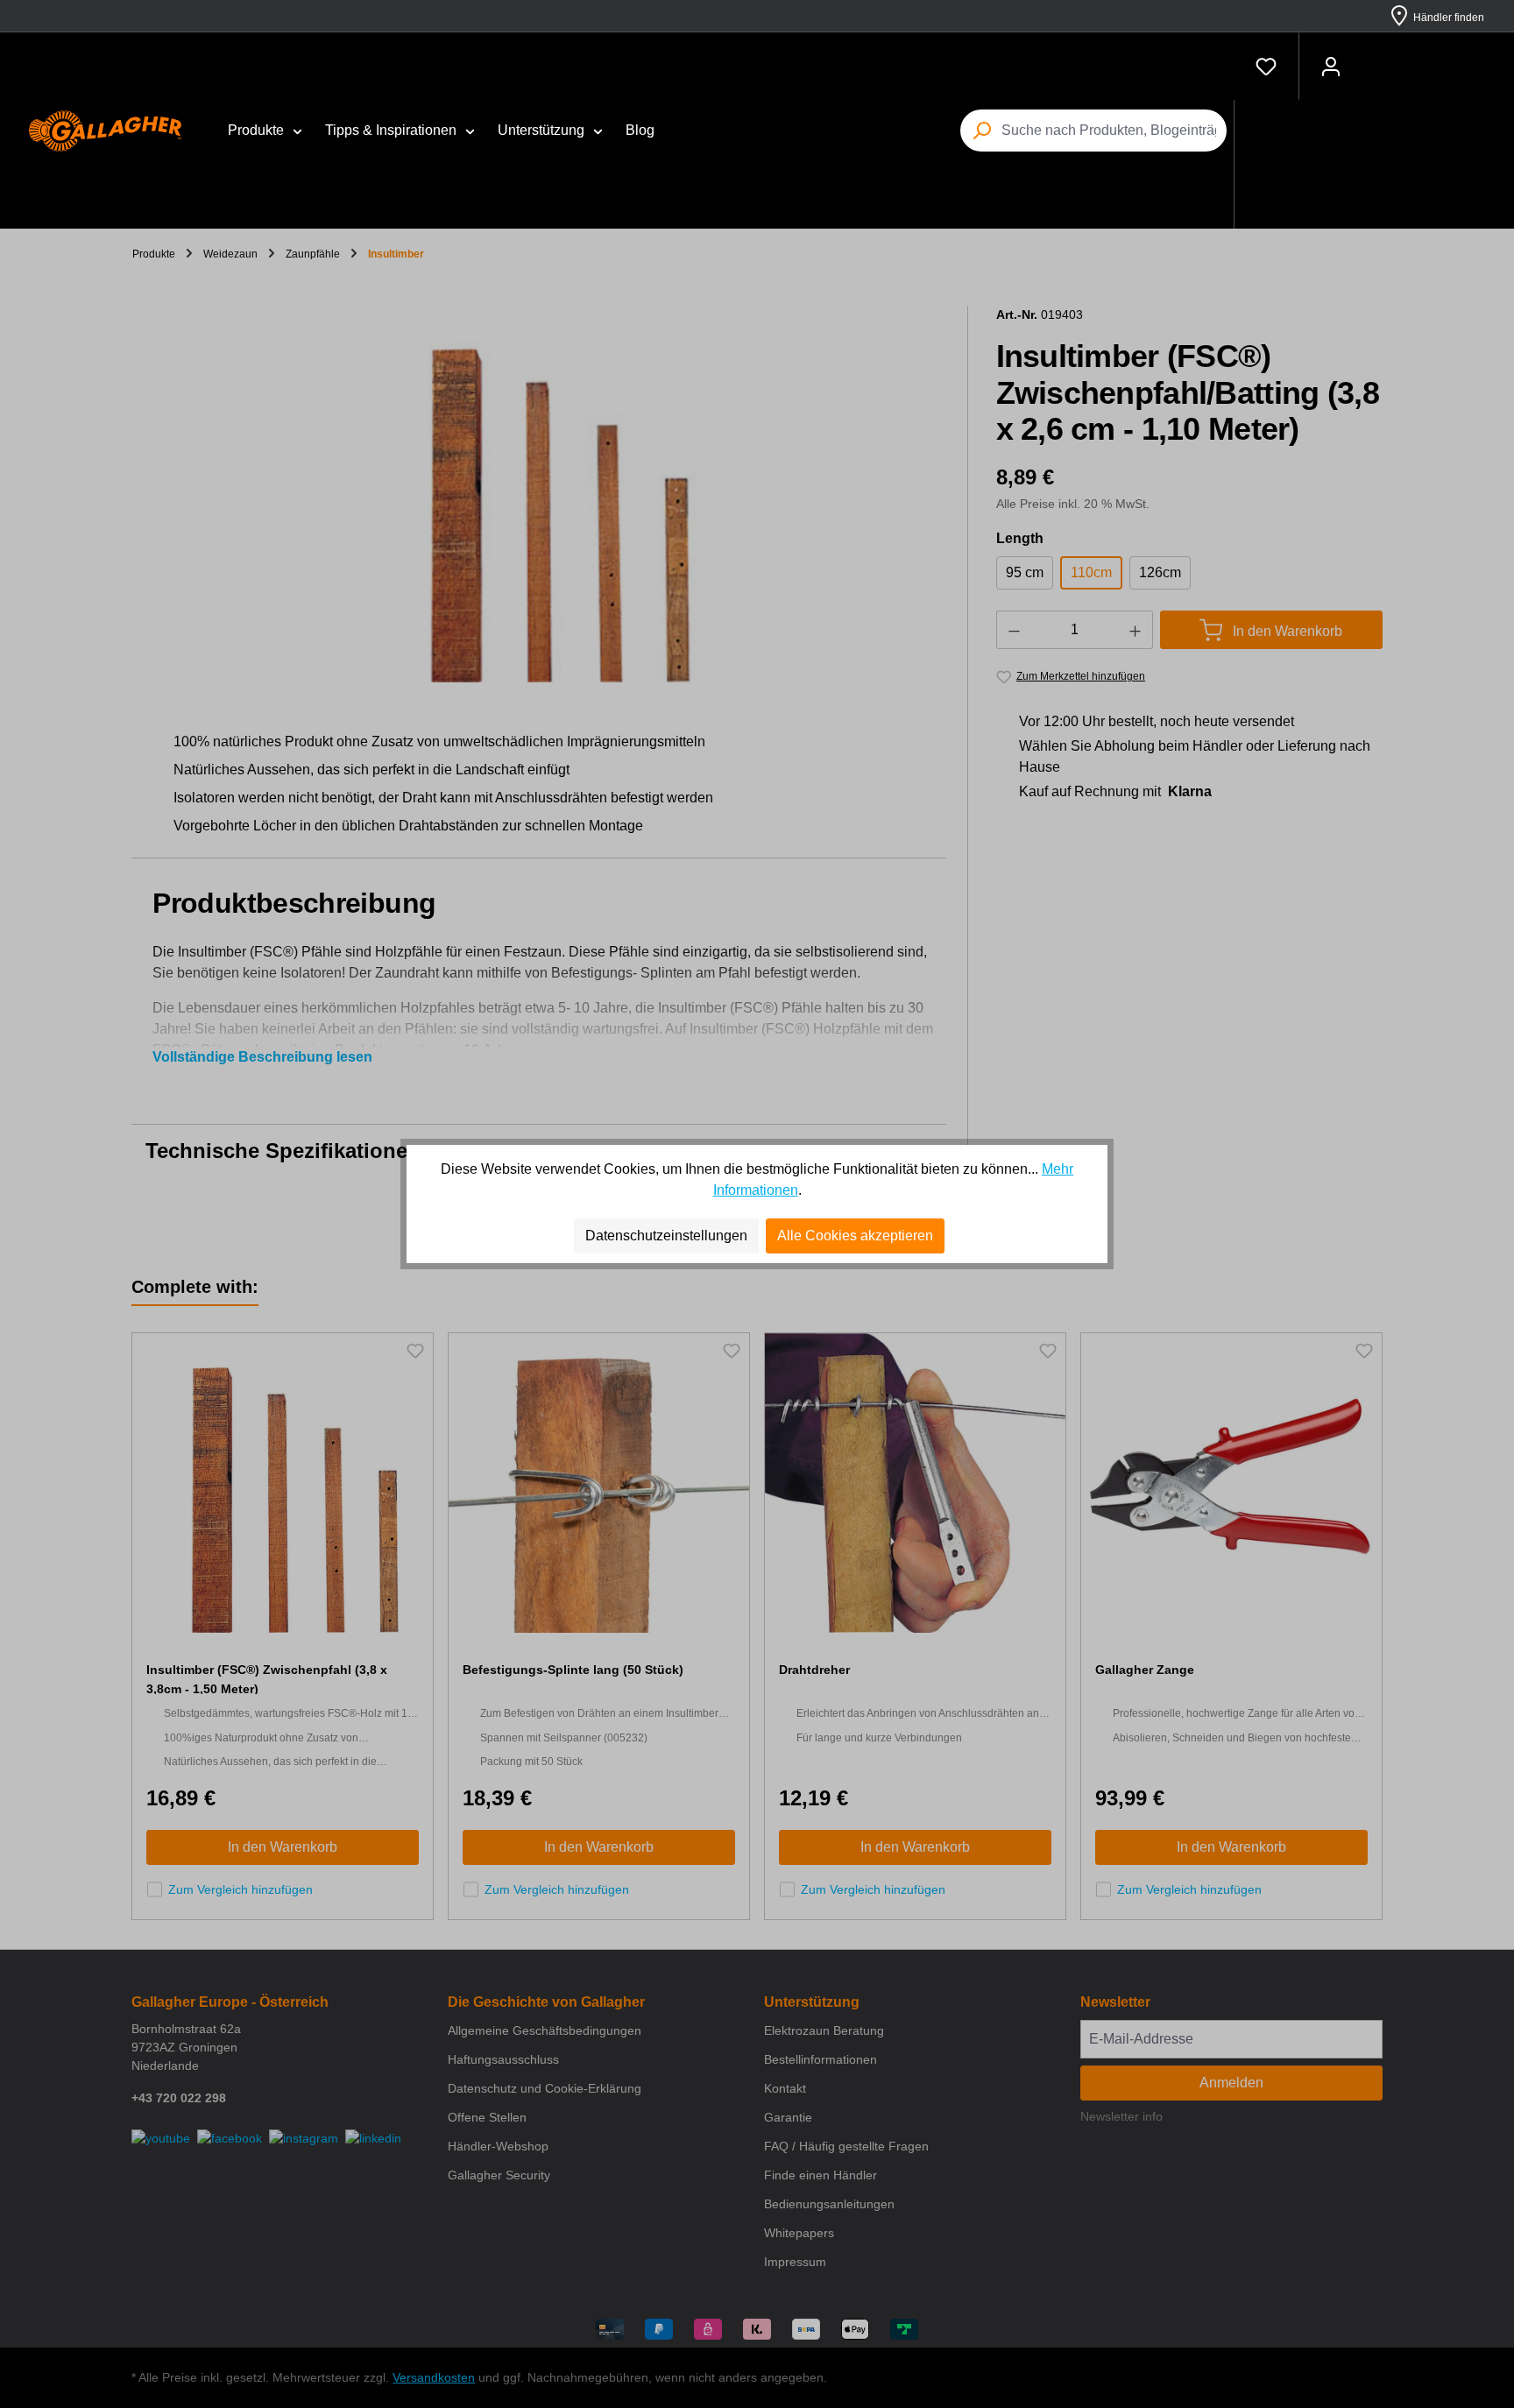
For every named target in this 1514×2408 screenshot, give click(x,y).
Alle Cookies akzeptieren (855, 1236)
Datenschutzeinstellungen (666, 1236)
